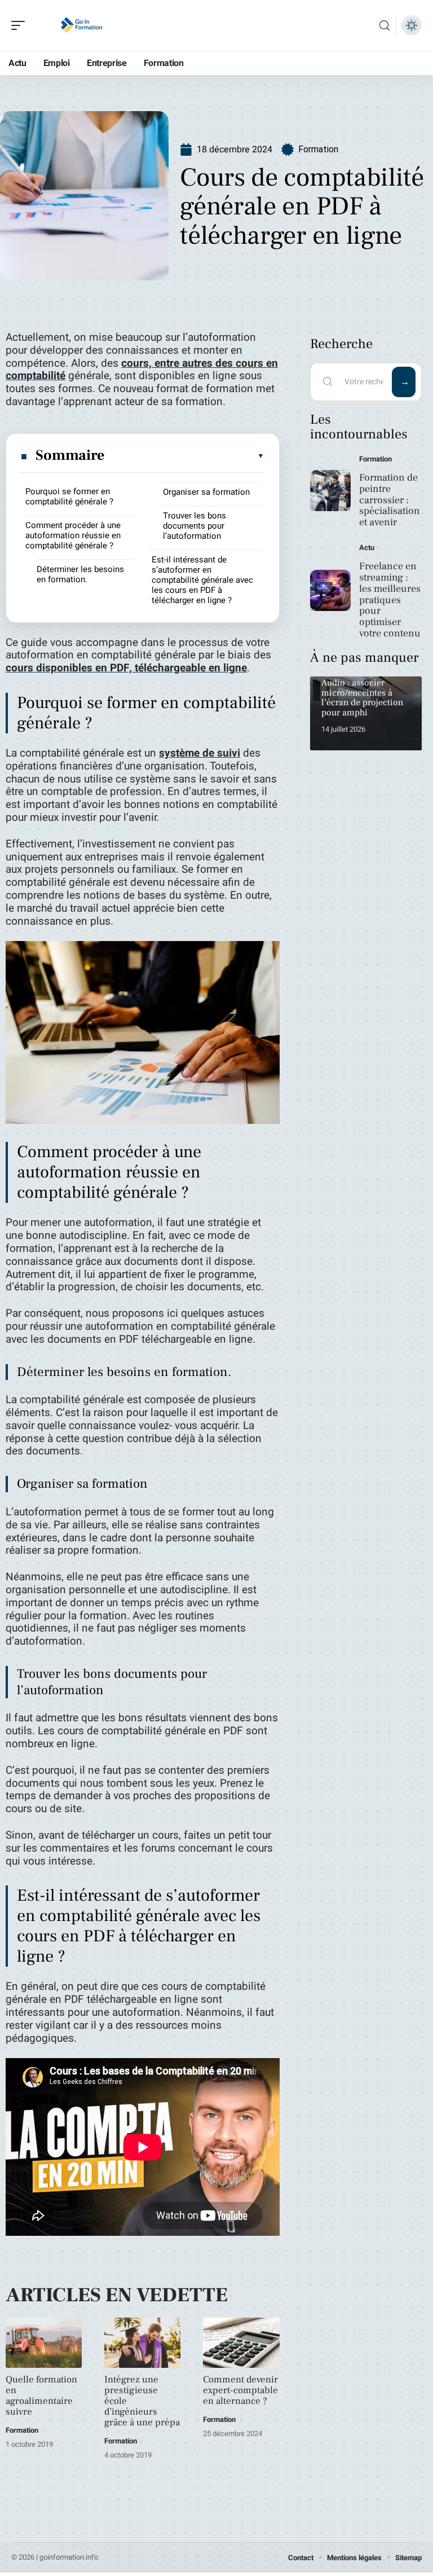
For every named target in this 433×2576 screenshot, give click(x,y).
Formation (318, 149)
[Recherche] (385, 26)
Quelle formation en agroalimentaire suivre (41, 2396)
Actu (367, 548)
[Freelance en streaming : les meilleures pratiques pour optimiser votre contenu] (331, 590)
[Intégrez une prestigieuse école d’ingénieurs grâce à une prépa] (142, 2343)
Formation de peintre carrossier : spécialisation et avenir (390, 500)
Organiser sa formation (206, 492)
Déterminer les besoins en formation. (80, 574)
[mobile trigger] (21, 25)
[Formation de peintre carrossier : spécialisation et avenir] (331, 491)
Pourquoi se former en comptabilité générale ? (69, 496)
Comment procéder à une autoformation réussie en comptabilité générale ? (73, 535)
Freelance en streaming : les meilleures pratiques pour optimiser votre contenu (390, 600)
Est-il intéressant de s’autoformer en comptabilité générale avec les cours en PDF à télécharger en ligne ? (202, 580)
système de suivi (200, 753)
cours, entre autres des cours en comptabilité (142, 370)
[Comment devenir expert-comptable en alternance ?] (241, 2343)
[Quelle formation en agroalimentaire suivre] (44, 2343)
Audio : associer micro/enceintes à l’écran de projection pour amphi (362, 698)
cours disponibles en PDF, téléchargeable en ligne (126, 668)
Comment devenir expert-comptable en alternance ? (240, 2390)
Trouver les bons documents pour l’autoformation (195, 526)
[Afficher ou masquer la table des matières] (185, 456)
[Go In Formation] (81, 25)
